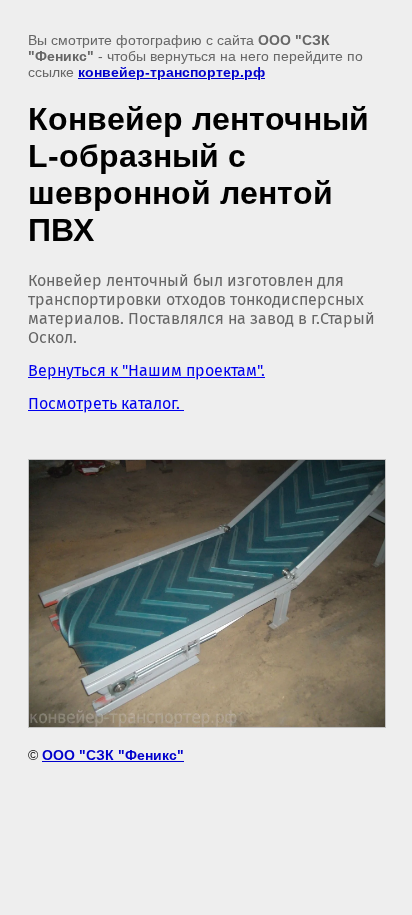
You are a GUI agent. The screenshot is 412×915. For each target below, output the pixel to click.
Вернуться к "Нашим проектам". (146, 370)
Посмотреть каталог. (106, 403)
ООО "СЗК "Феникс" (113, 755)
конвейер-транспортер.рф (171, 72)
